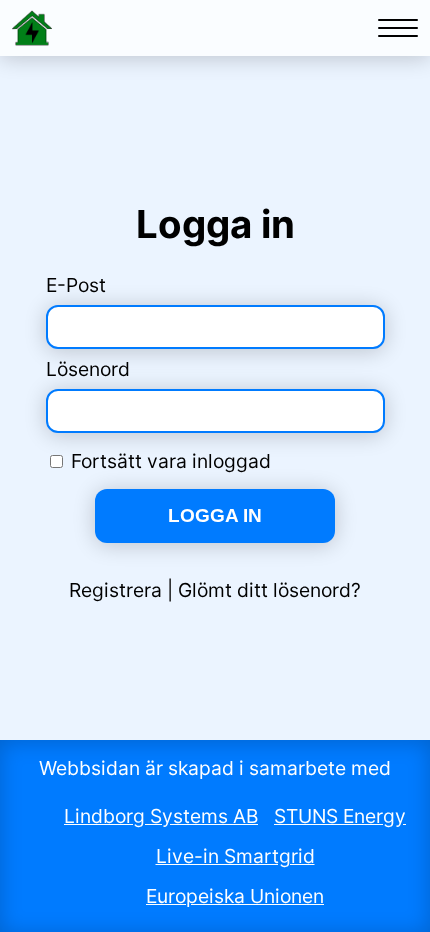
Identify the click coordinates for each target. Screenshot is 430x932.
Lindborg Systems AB (161, 816)
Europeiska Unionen (235, 896)
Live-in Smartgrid (235, 856)
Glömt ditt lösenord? (269, 590)
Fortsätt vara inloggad (171, 461)
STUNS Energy (340, 816)
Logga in (215, 515)
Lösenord (88, 369)
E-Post (76, 285)
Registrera (115, 590)
